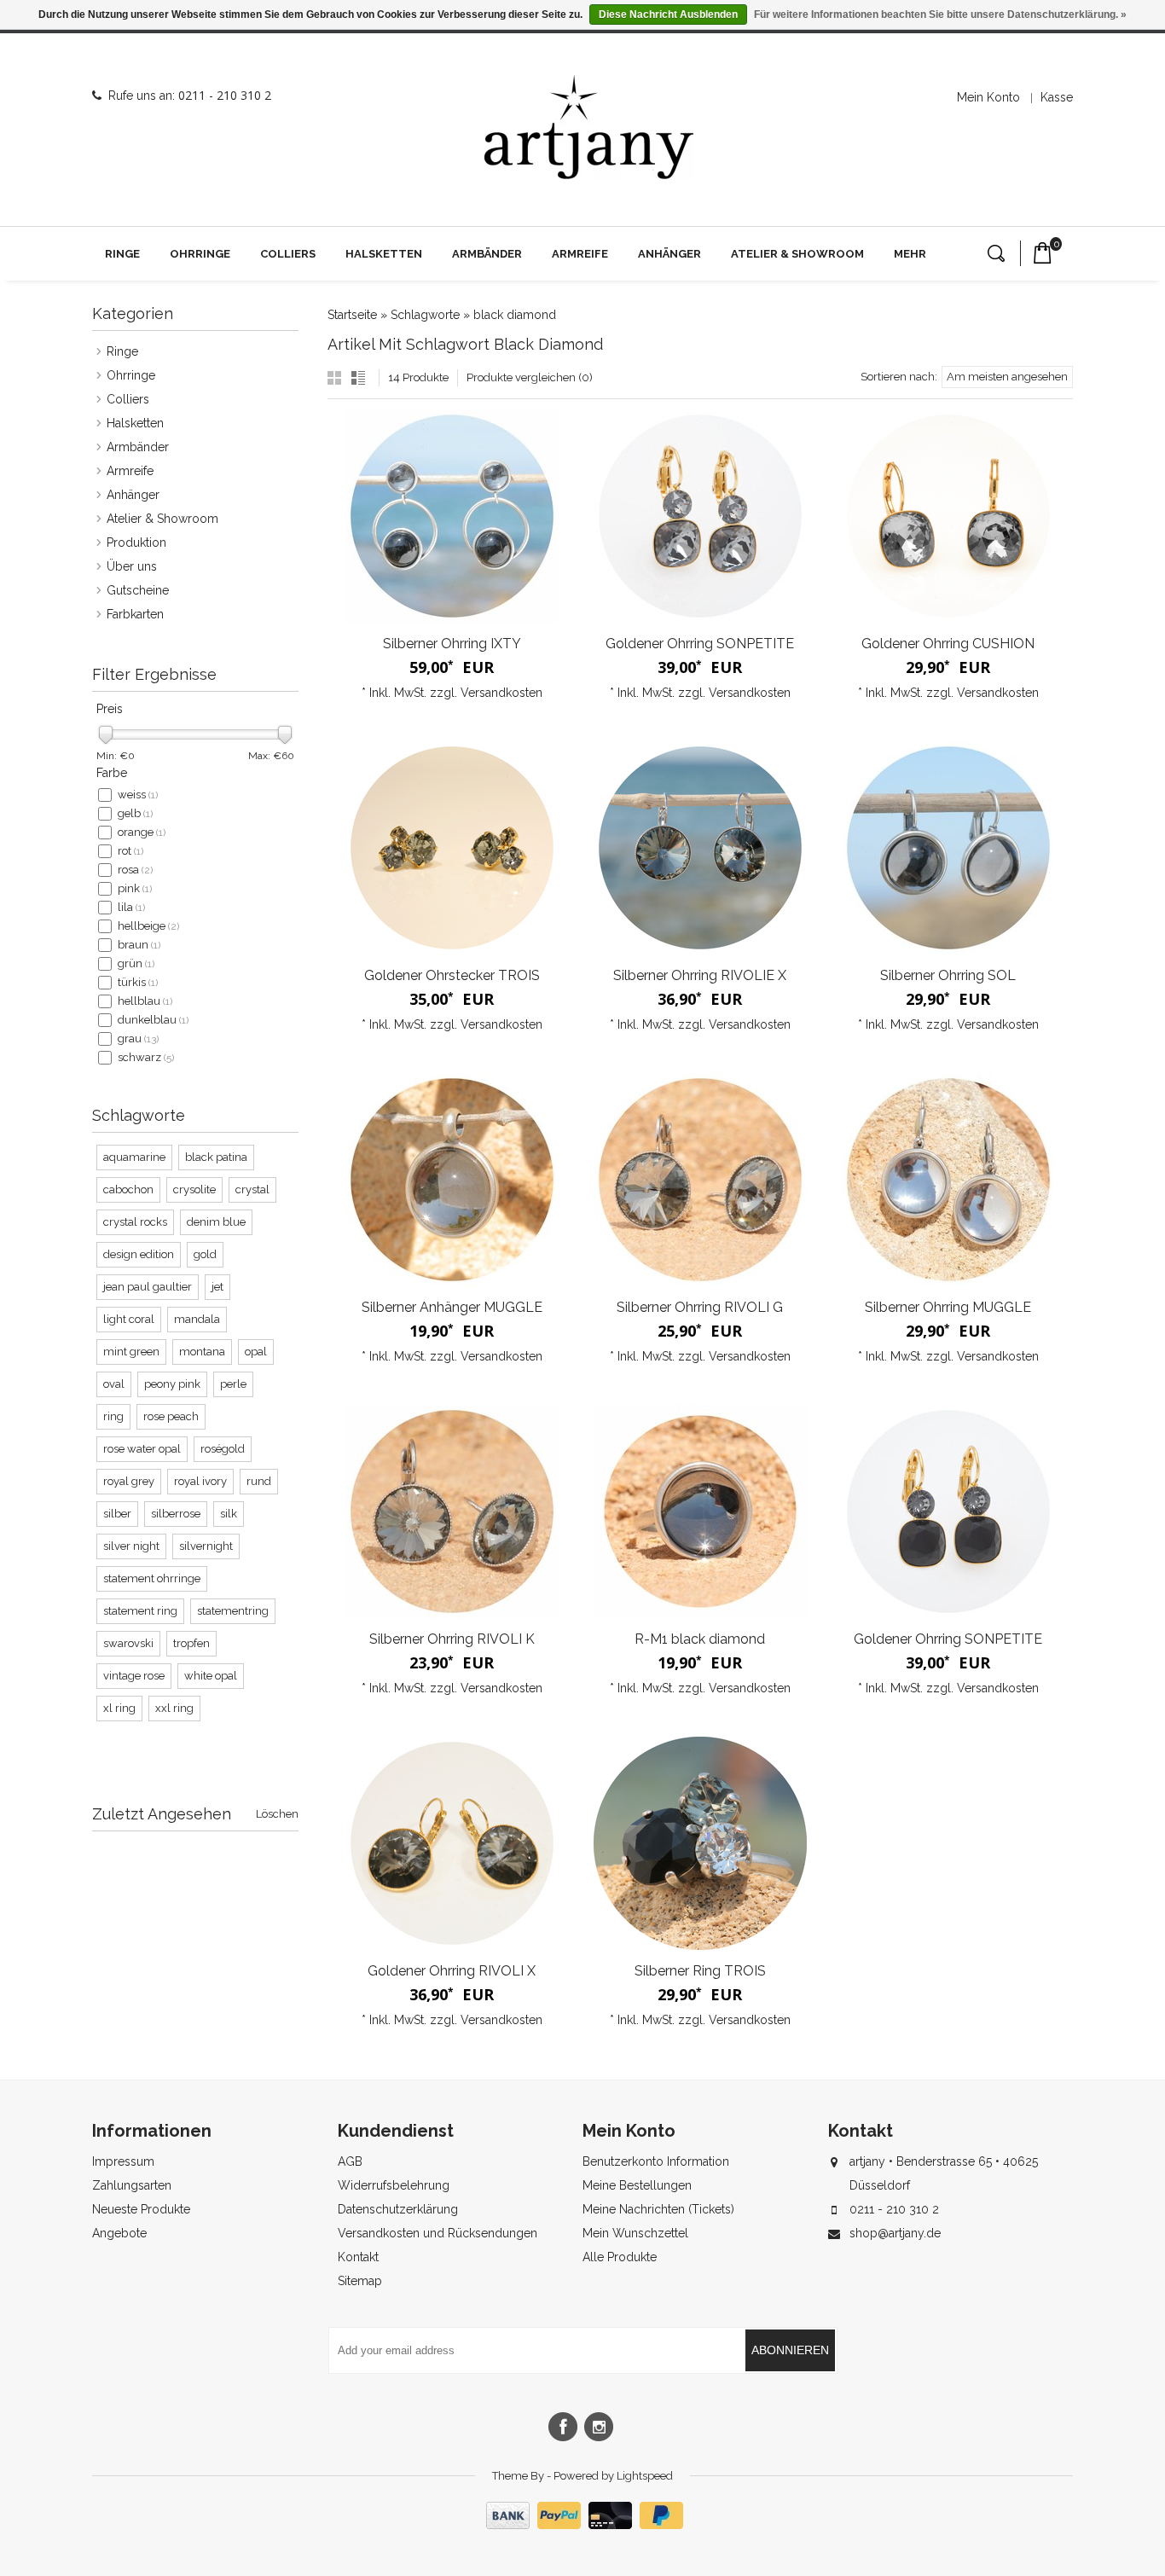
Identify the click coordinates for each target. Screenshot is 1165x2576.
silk (229, 1514)
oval (114, 1384)
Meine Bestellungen (637, 2185)
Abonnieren (790, 2350)
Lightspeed (645, 2476)
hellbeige (148, 926)
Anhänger (669, 254)
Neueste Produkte (141, 2209)
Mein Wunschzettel (635, 2233)
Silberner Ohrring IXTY (452, 644)
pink (135, 888)
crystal (252, 1189)
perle (233, 1384)
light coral (129, 1319)
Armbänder (487, 254)
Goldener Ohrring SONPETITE (700, 644)
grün (136, 963)
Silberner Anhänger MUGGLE (452, 1307)
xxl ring (174, 1708)
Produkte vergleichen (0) (530, 377)
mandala (197, 1319)
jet (217, 1287)
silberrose (176, 1514)
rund (259, 1481)
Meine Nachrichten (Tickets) (658, 2209)
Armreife (580, 254)
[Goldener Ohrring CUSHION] (948, 516)
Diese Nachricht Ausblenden (668, 15)
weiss (138, 795)
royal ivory (200, 1481)
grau (138, 1039)
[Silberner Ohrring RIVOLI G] (700, 1180)
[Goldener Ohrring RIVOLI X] (452, 1843)
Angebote (119, 2233)
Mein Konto (988, 97)
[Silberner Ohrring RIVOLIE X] (700, 848)
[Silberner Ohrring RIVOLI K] (452, 1511)
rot (130, 851)
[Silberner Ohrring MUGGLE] (948, 1180)
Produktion (136, 542)
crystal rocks (135, 1222)
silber (117, 1514)
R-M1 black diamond (700, 1639)
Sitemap (360, 2281)
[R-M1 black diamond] (700, 1511)
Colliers (288, 254)
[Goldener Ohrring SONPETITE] (700, 516)
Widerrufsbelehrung (394, 2185)
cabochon (128, 1189)
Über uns (132, 566)
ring (113, 1416)
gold (205, 1254)
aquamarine (134, 1157)
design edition (139, 1254)
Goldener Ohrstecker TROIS (452, 975)
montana (202, 1352)
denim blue (216, 1222)
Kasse (1057, 97)
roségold (223, 1449)
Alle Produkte (620, 2257)
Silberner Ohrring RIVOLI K (452, 1639)
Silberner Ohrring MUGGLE (948, 1307)
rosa (135, 870)
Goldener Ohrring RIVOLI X (452, 1971)
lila (131, 907)
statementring (233, 1611)
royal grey (129, 1481)
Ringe (122, 254)
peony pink (172, 1384)
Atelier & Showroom (797, 254)
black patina (216, 1157)
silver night (131, 1546)
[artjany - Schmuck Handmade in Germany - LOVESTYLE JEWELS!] (589, 128)
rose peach (171, 1416)
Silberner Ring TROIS (700, 1971)
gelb (135, 813)
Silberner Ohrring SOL (948, 975)
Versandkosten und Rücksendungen (438, 2233)
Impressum (123, 2161)
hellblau (145, 1001)
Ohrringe (200, 254)
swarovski (128, 1643)
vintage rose (134, 1676)
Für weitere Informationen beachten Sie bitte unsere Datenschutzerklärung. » (940, 15)
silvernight (206, 1546)
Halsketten (384, 254)
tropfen (191, 1643)
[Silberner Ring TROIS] (700, 1843)
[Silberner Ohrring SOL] (948, 848)
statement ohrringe (152, 1578)
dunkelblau (153, 1020)
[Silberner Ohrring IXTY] (452, 516)
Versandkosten (501, 693)
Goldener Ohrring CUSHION (948, 644)
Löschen (277, 1814)
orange (142, 832)
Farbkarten (135, 614)
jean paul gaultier (148, 1287)
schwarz (146, 1057)
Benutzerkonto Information (656, 2161)
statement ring (140, 1611)
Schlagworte (425, 315)
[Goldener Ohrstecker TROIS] (452, 848)
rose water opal (142, 1449)
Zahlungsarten (132, 2185)
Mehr (910, 254)
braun (139, 945)
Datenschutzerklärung (398, 2209)
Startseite (352, 315)
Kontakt (358, 2257)
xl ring (119, 1708)
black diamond (515, 315)
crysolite (194, 1189)
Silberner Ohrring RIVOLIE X (700, 975)
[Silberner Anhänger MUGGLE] (452, 1180)
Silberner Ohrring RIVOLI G (700, 1307)
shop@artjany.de (895, 2233)
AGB (350, 2161)
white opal (211, 1676)
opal (256, 1352)
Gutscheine (138, 590)
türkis (138, 982)
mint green (131, 1352)
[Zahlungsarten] (582, 2525)
